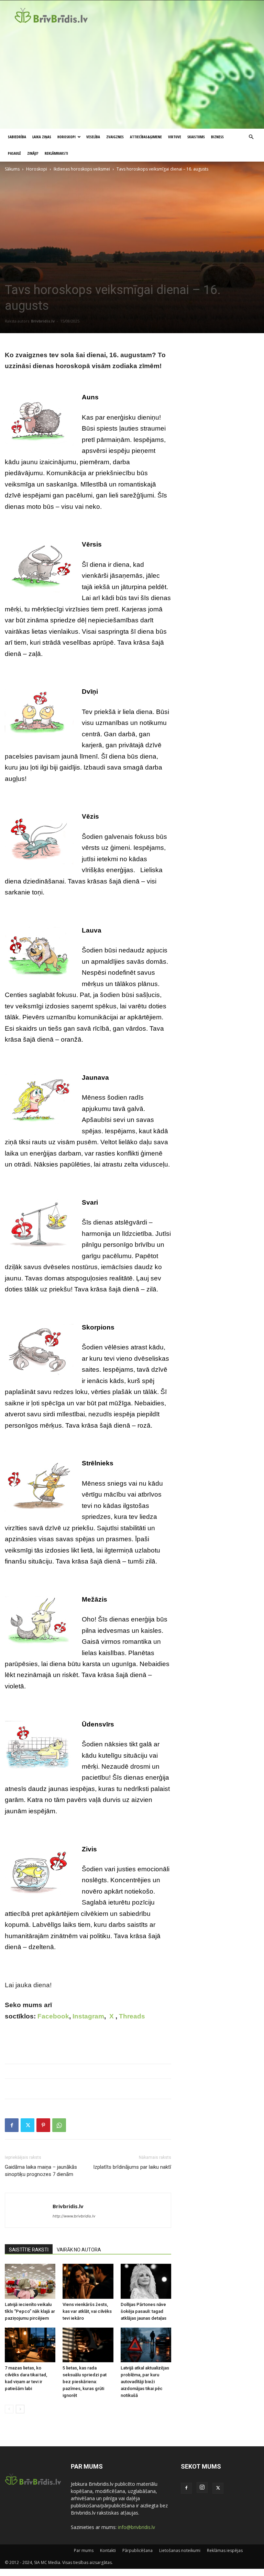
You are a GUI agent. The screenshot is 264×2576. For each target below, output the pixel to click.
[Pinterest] (43, 2125)
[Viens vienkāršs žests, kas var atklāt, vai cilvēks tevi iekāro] (88, 2281)
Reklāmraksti (56, 153)
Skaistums (196, 137)
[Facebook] (12, 2125)
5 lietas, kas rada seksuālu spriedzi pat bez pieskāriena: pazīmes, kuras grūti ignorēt (85, 2382)
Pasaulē (14, 153)
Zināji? (33, 153)
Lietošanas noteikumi (180, 2550)
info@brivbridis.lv (136, 2527)
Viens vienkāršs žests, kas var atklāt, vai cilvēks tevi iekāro (87, 2311)
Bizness (217, 137)
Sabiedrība (17, 137)
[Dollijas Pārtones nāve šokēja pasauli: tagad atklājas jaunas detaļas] (146, 2281)
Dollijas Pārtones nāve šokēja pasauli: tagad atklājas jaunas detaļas (144, 2311)
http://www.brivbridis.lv (74, 2216)
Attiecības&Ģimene (146, 137)
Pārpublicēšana (137, 2550)
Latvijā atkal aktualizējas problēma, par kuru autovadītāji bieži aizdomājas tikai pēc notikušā (145, 2382)
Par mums (84, 2550)
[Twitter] (27, 2125)
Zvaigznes (115, 137)
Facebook (53, 2016)
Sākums (12, 169)
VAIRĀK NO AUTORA (79, 2250)
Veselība (93, 137)
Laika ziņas (42, 137)
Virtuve (175, 137)
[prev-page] (9, 2409)
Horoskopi (67, 137)
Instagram (88, 2016)
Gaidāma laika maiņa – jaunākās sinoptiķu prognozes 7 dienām (41, 2171)
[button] (251, 137)
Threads (132, 2016)
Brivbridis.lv (43, 321)
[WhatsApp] (59, 2125)
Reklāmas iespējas (225, 2550)
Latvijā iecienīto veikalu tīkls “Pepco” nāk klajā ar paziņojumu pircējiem (30, 2311)
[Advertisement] (132, 77)
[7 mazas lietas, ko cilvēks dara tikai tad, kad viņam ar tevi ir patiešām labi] (30, 2345)
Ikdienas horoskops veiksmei (82, 169)
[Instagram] (202, 2487)
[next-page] (20, 2409)
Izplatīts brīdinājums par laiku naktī (132, 2167)
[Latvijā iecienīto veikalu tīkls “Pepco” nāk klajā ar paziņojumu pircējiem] (30, 2281)
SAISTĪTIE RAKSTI (29, 2250)
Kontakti (108, 2550)
